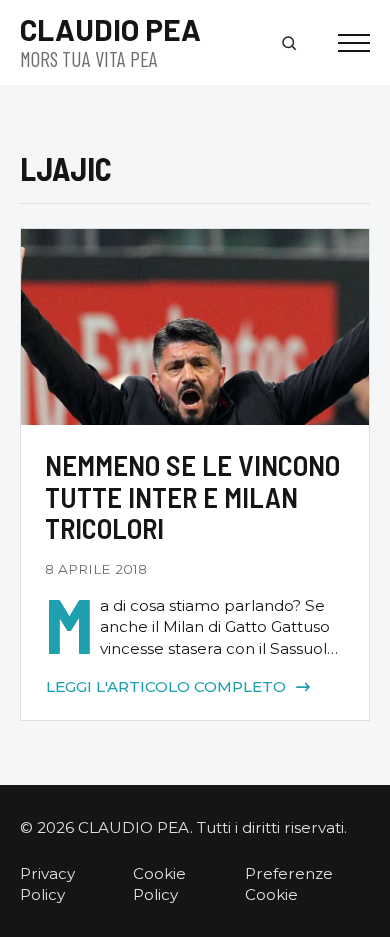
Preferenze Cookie (289, 884)
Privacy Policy (47, 884)
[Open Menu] (354, 43)
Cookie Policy (159, 884)
